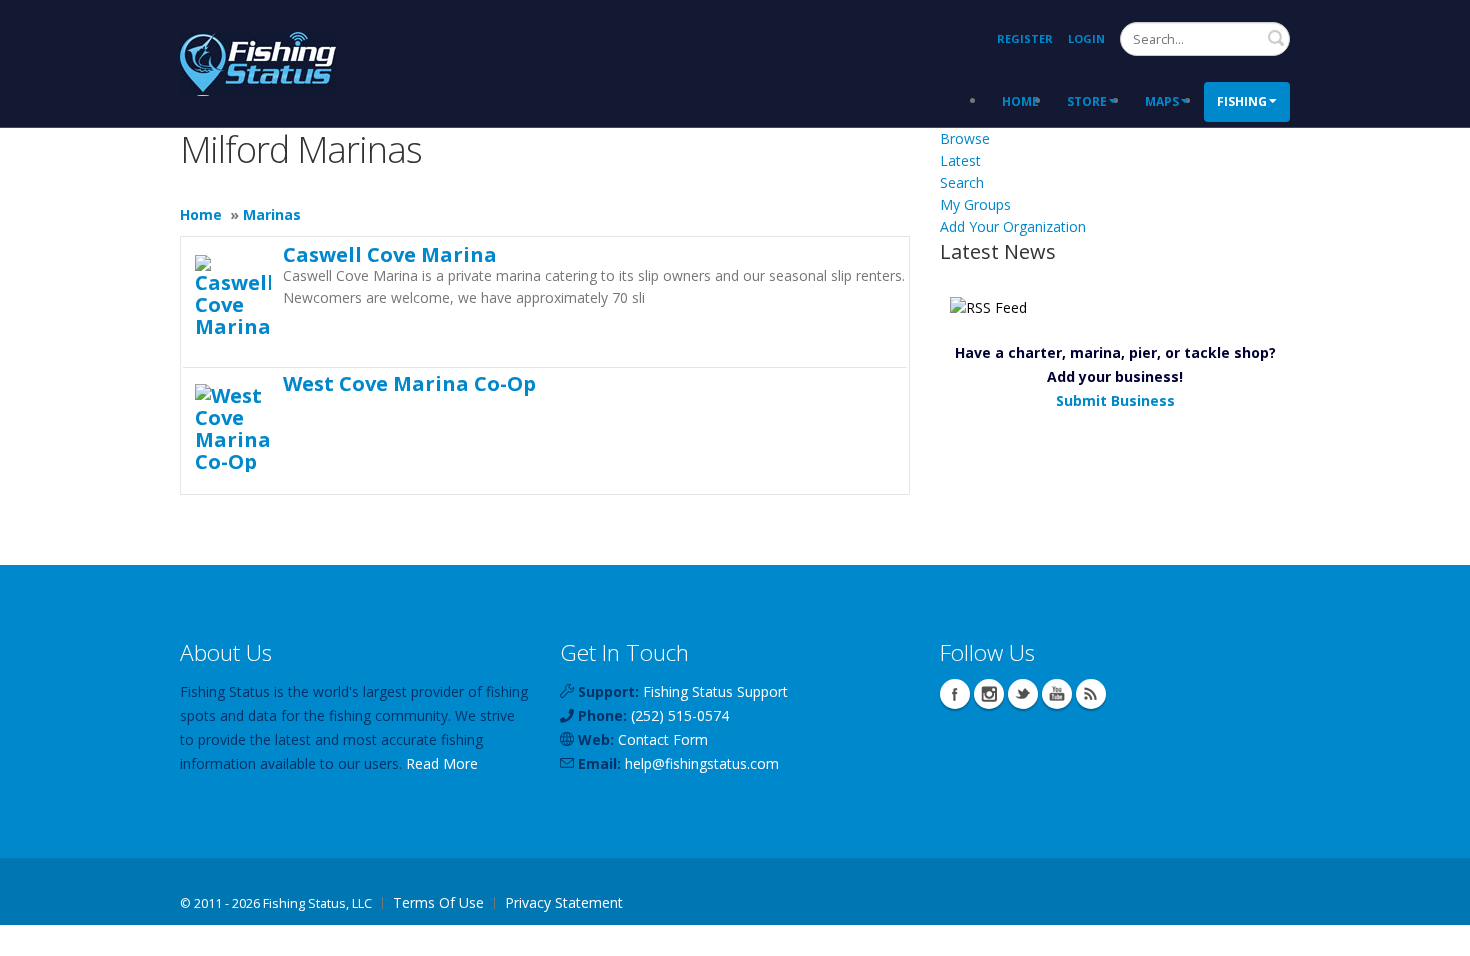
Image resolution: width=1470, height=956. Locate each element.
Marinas (272, 214)
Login (1086, 38)
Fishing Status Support (715, 691)
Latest (960, 160)
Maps (1162, 101)
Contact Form (663, 739)
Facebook (955, 694)
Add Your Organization (1013, 226)
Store (1087, 101)
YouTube (1057, 694)
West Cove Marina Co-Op (409, 383)
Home (1020, 101)
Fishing (1242, 101)
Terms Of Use (438, 902)
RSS (1091, 694)
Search (1276, 38)
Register (1025, 38)
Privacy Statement (564, 902)
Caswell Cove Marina (390, 254)
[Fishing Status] (258, 61)
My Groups (975, 204)
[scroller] (1435, 932)
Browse (965, 138)
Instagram (989, 694)
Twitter (1023, 694)
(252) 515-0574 (680, 715)
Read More (442, 763)
